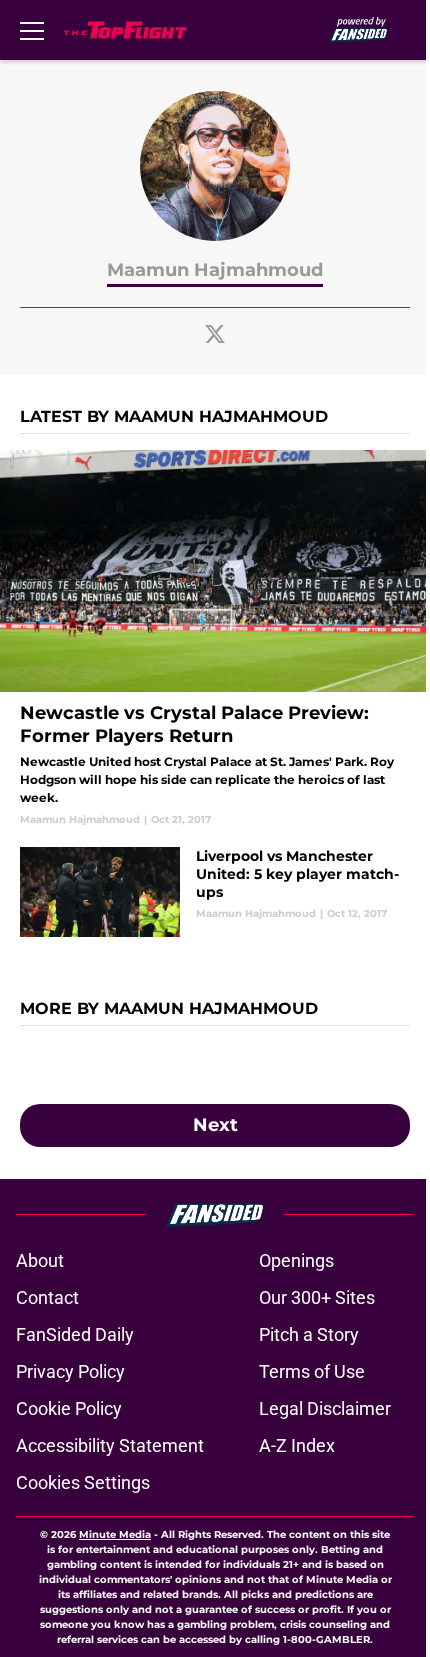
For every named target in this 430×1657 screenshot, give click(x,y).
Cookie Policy (69, 1408)
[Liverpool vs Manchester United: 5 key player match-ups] (215, 892)
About (40, 1260)
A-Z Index (297, 1445)
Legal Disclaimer (325, 1408)
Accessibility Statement (110, 1445)
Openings (296, 1260)
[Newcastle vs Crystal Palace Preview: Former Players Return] (215, 638)
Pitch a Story (309, 1334)
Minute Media (115, 1534)
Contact (47, 1297)
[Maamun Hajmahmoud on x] (215, 334)
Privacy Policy (70, 1371)
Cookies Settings (83, 1482)
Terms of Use (312, 1371)
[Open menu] (32, 30)
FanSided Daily (75, 1334)
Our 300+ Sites (317, 1297)
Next (215, 1125)
